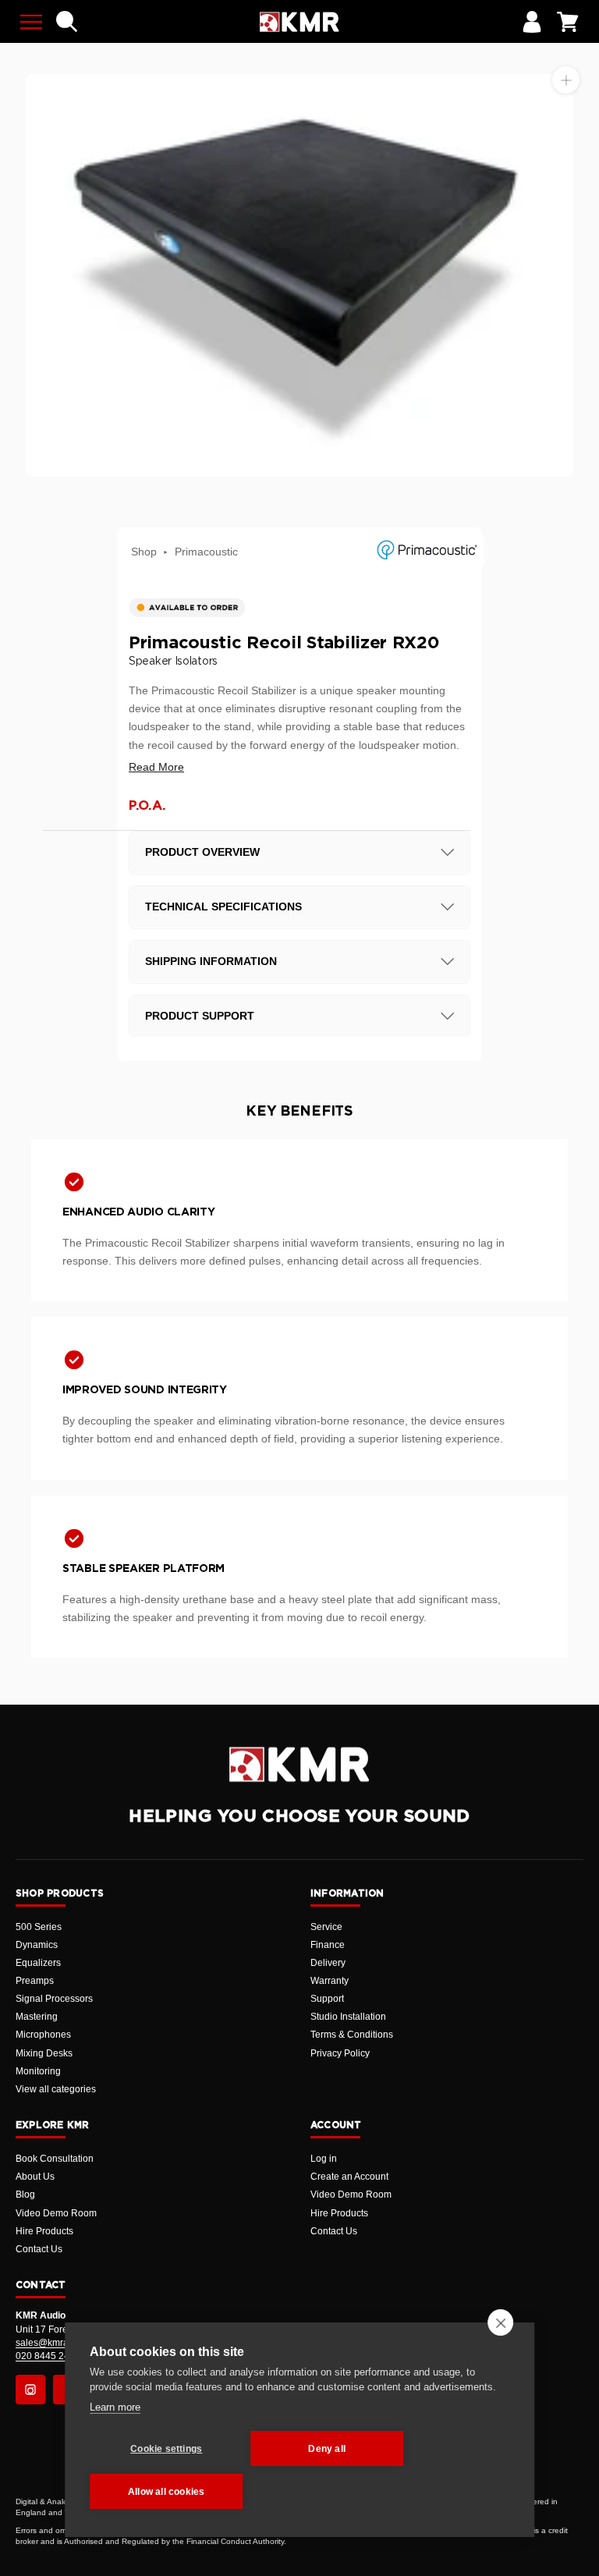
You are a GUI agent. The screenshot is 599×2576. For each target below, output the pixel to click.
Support (327, 1999)
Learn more (115, 2407)
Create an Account (349, 2177)
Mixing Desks (44, 2053)
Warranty (330, 1981)
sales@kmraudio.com (62, 2343)
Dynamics (37, 1945)
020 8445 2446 (48, 2356)
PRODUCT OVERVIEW (202, 852)
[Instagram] (30, 2390)
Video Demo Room (56, 2213)
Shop (144, 552)
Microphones (43, 2035)
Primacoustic (206, 552)
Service (326, 1927)
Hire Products (44, 2231)
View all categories (56, 2089)
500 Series (39, 1927)
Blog (25, 2195)
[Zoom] (566, 80)
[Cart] (568, 22)
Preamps (35, 1981)
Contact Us (39, 2249)
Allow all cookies (166, 2492)
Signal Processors (54, 1999)
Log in (324, 2159)
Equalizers (38, 1963)
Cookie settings (166, 2449)
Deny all (327, 2449)
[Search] (67, 22)
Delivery (328, 1963)
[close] (500, 2322)
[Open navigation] (31, 22)
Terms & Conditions (352, 2035)
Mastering (37, 2017)
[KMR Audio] (299, 22)
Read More (156, 767)
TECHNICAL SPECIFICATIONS (223, 907)
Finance (328, 1945)
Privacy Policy (340, 2053)
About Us (35, 2177)
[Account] (532, 22)
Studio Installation (348, 2017)
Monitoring (38, 2071)
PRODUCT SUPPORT (200, 1016)
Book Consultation (55, 2159)
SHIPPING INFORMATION (211, 961)
